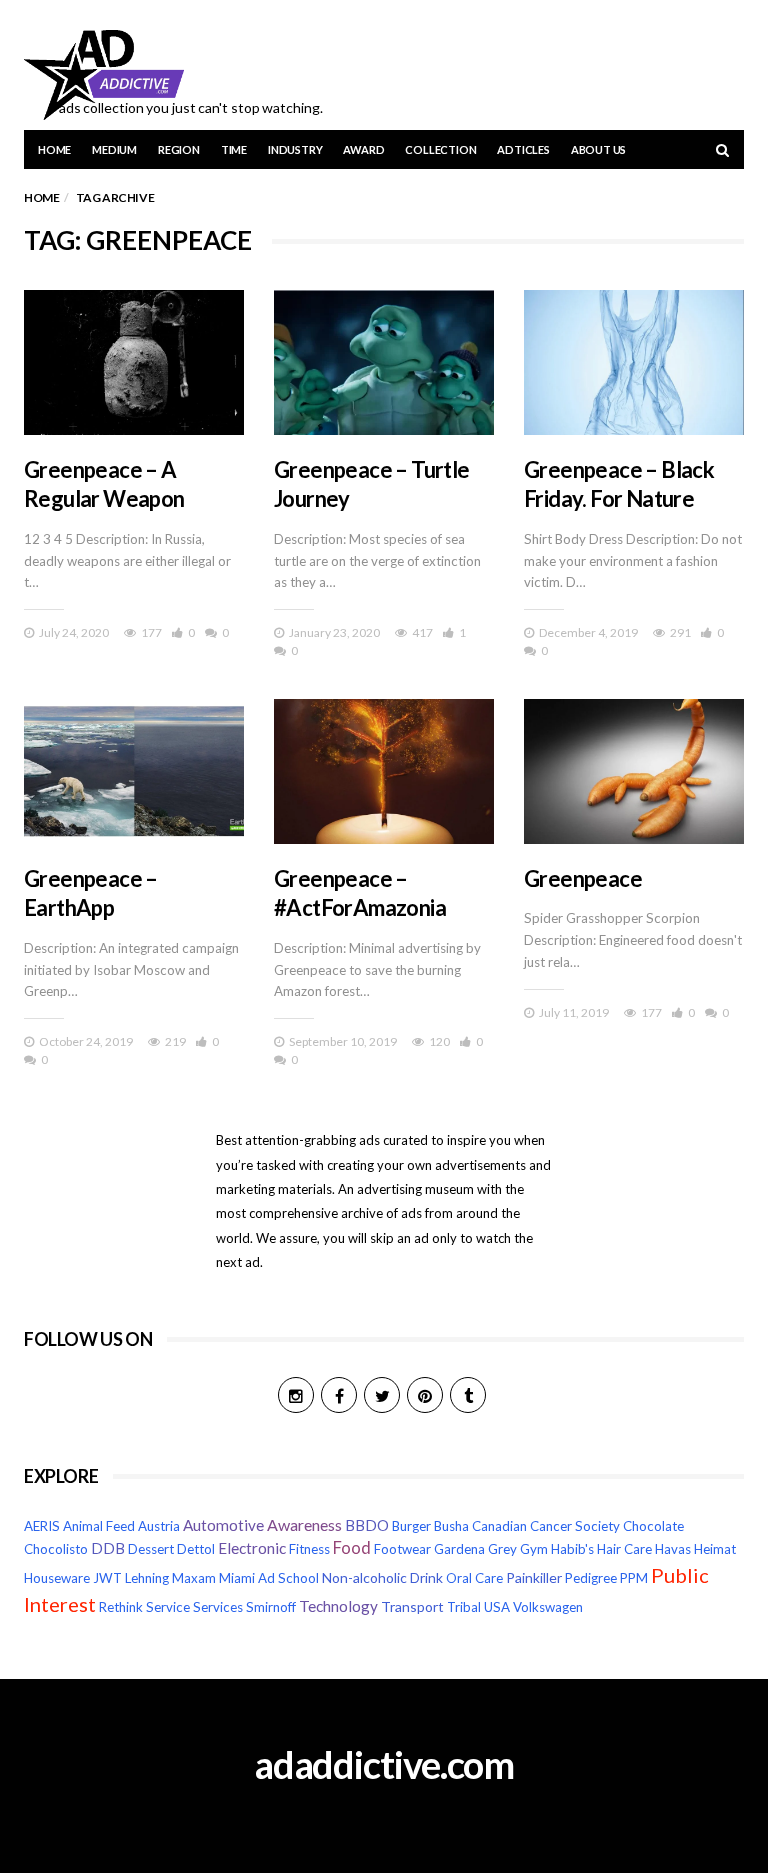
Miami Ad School (269, 1578)
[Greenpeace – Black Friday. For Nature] (634, 362)
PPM (634, 1578)
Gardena (459, 1549)
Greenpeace (583, 878)
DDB (108, 1548)
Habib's (572, 1549)
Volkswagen (548, 1607)
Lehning (147, 1578)
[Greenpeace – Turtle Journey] (384, 362)
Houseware (57, 1578)
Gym (534, 1549)
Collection (440, 149)
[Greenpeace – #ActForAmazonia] (384, 771)
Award (363, 149)
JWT (107, 1578)
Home (54, 149)
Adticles (523, 149)
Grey (502, 1549)
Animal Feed (99, 1526)
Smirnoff (271, 1607)
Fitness (309, 1549)
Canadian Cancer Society (546, 1526)
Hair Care (624, 1549)
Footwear (402, 1549)
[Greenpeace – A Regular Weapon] (134, 362)
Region (179, 149)
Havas (673, 1549)
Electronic (252, 1548)
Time (234, 149)
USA (497, 1607)
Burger (411, 1526)
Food (352, 1548)
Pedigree (591, 1578)
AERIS (42, 1526)
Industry (295, 149)
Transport (412, 1606)
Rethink (121, 1607)
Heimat (715, 1549)
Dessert (151, 1549)
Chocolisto (56, 1549)
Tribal (464, 1607)
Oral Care (474, 1578)
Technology (338, 1606)
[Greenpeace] (634, 771)
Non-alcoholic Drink (382, 1577)
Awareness (304, 1524)
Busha (451, 1526)
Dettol (196, 1549)
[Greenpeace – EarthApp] (134, 771)
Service (168, 1607)
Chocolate (653, 1526)
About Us (598, 149)
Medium (114, 149)
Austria (159, 1526)
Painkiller (534, 1577)
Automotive (223, 1525)
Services (218, 1607)
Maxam (194, 1578)
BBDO (367, 1525)
